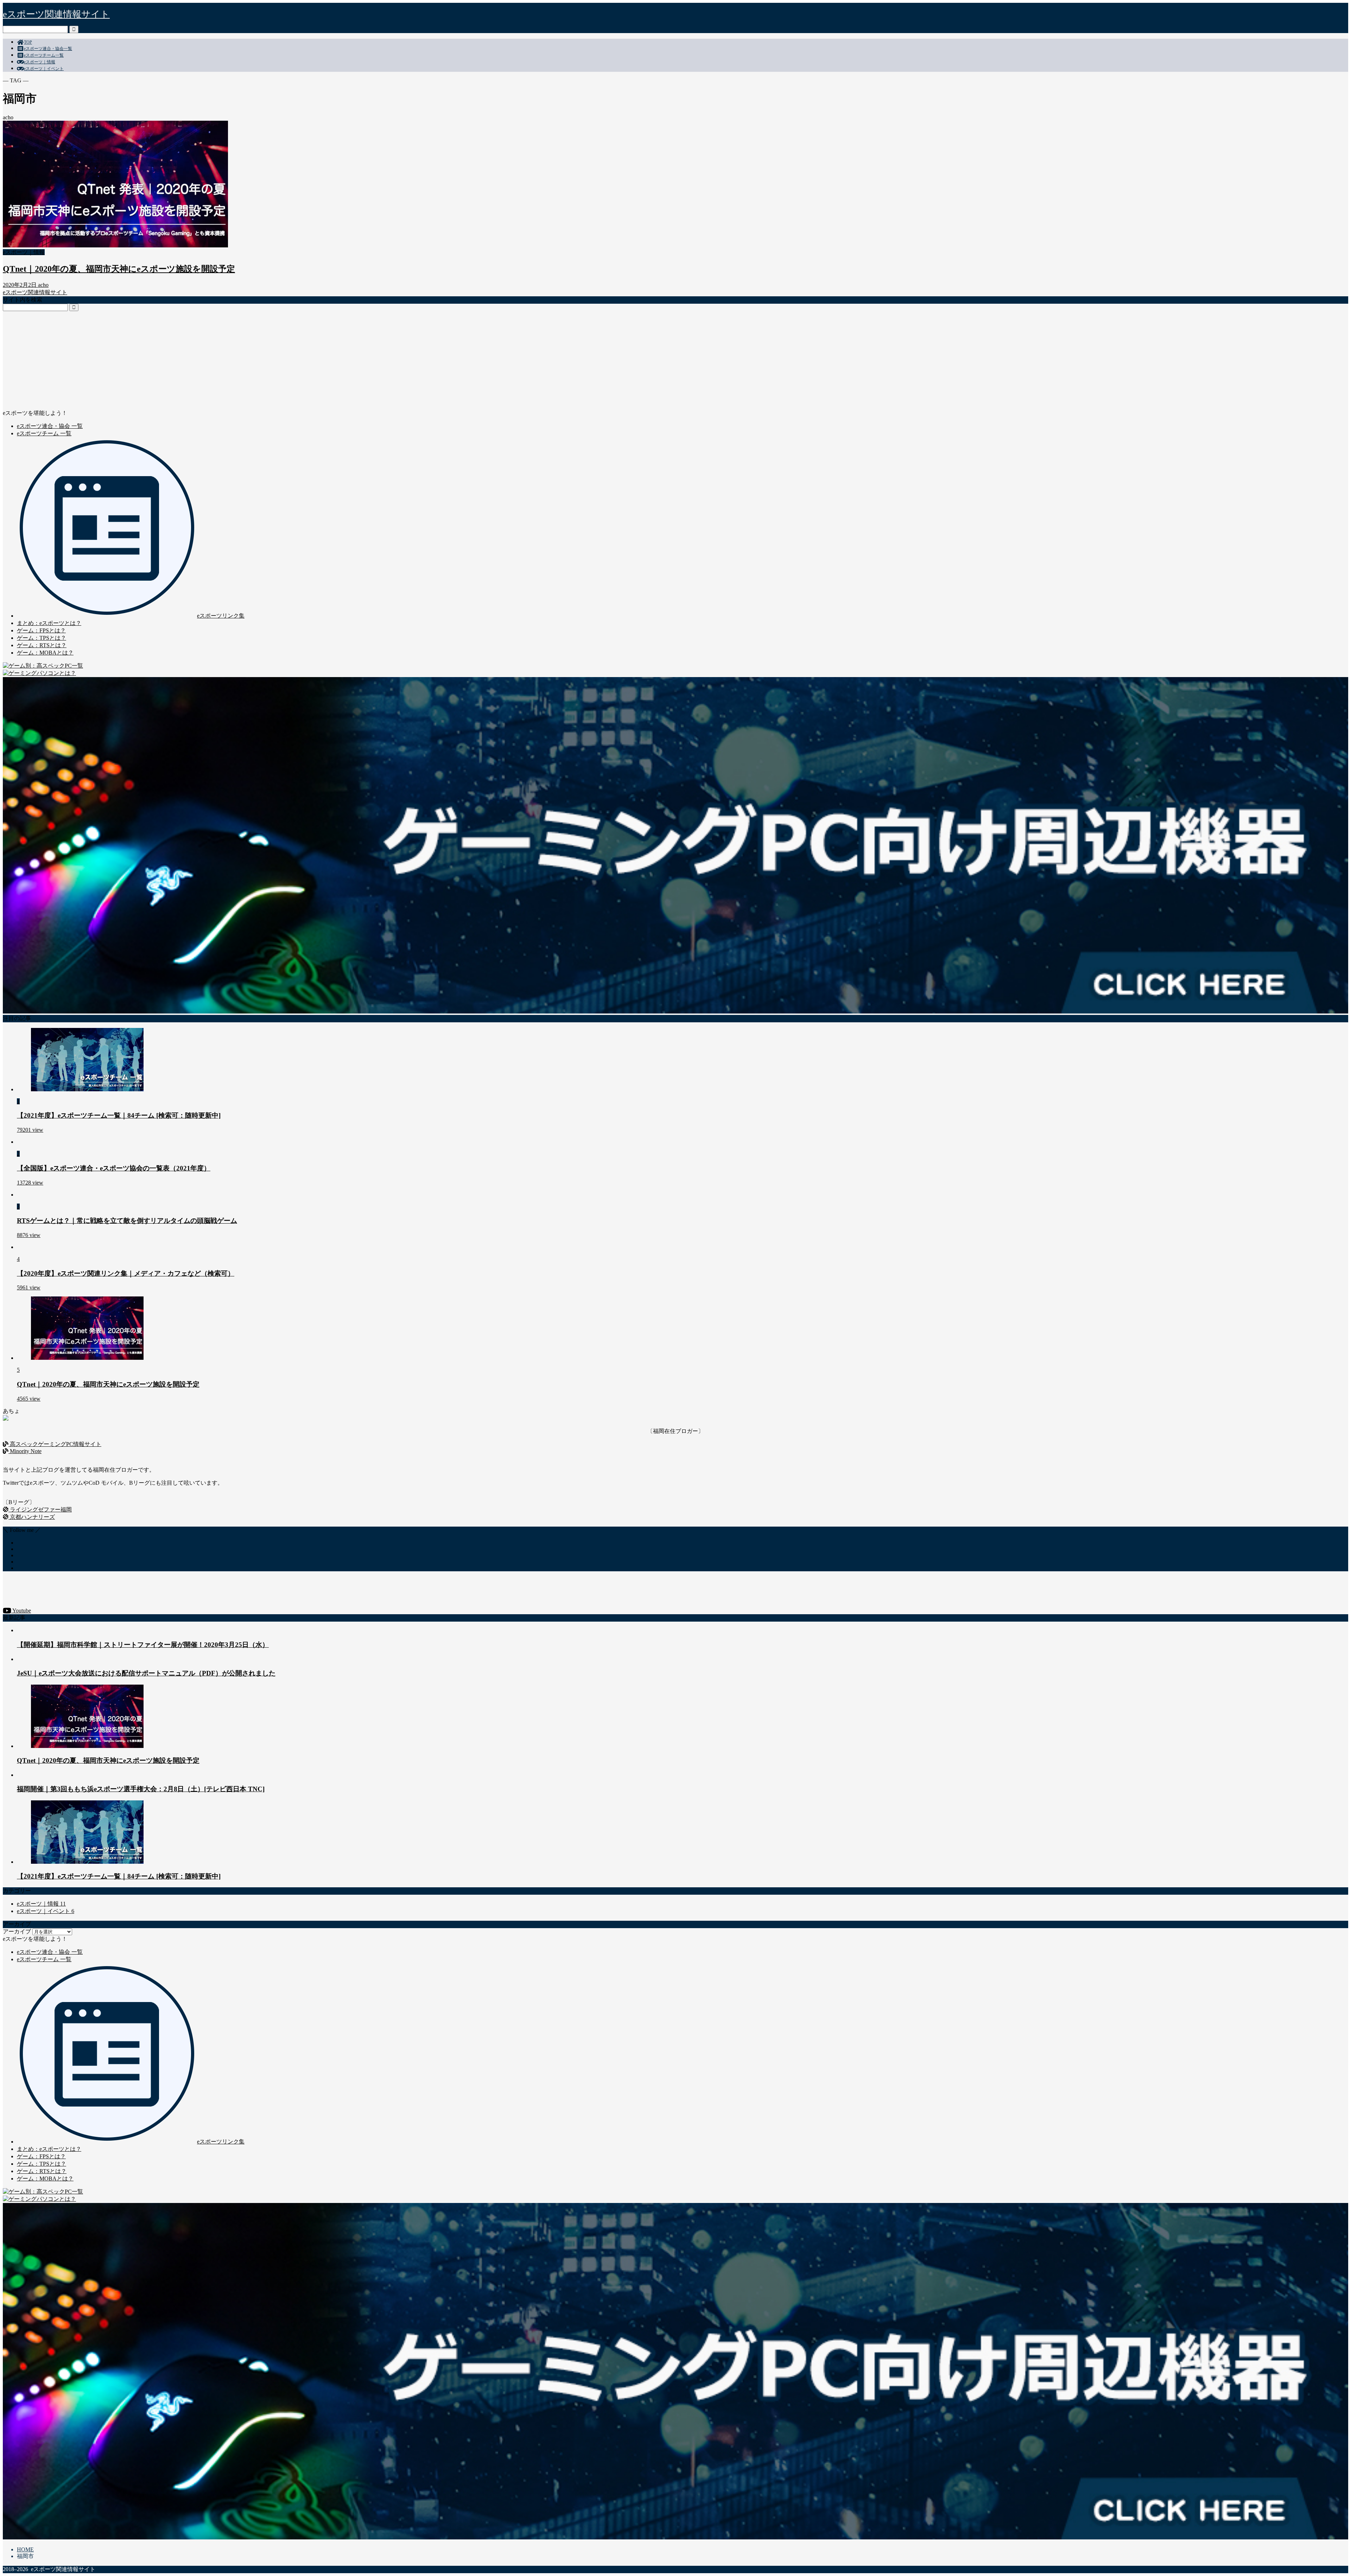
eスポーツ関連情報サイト (56, 14)
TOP (28, 42)
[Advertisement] (214, 360)
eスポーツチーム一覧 (44, 55)
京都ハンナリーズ (32, 1517)
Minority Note (25, 1451)
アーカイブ (17, 1931)
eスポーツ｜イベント (44, 69)
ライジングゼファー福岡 (40, 1510)
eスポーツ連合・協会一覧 (48, 49)
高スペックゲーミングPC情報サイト (55, 1444)
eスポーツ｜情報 (40, 62)
